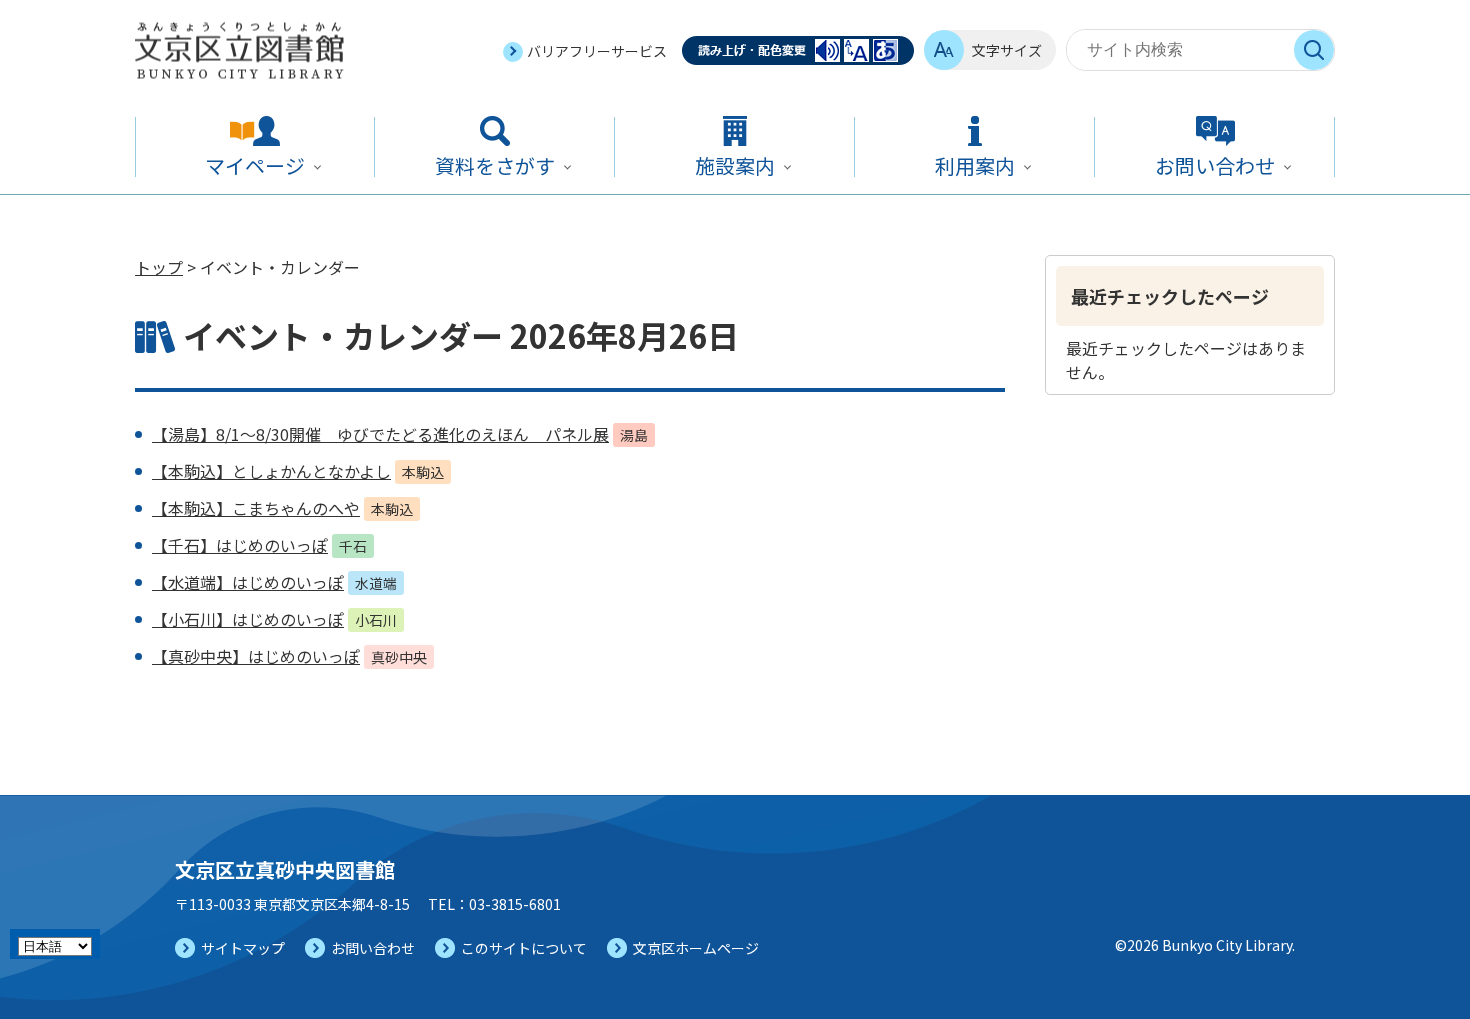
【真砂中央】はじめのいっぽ (256, 656)
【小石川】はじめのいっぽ (248, 619)
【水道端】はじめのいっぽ (248, 582)
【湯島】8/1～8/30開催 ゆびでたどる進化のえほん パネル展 (380, 434)
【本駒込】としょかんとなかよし (271, 471)
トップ (159, 267)
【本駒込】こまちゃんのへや (256, 508)
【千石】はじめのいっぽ (240, 545)
